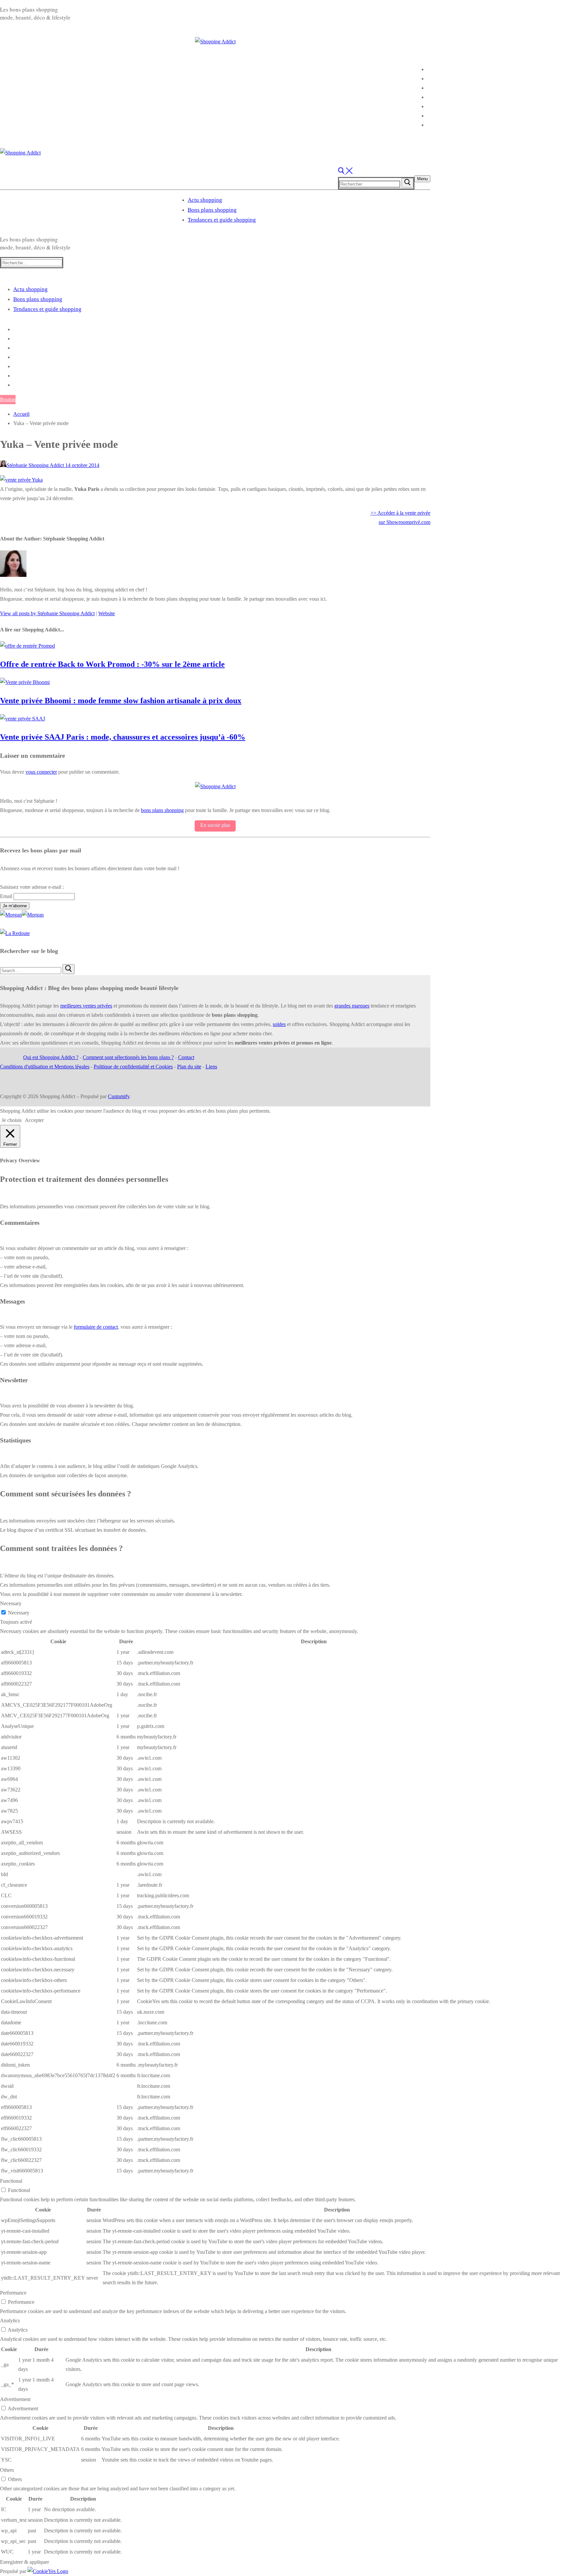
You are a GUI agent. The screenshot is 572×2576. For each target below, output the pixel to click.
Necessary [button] (11, 1603)
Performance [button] (13, 2293)
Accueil (21, 414)
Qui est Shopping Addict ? (51, 1057)
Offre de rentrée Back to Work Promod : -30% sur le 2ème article (112, 664)
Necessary (19, 1613)
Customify (119, 1096)
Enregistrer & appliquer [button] (24, 2562)
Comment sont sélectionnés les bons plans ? (128, 1057)
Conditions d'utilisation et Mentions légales (45, 1067)
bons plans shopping (162, 810)
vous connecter (41, 772)
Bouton (8, 399)
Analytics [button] (10, 2320)
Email (6, 896)
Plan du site (189, 1067)
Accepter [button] (34, 1120)
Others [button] (7, 2470)
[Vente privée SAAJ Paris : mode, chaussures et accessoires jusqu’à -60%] (23, 719)
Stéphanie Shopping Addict (35, 465)
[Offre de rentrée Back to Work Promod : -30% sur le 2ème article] (27, 646)
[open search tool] (345, 172)
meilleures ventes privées (86, 1006)
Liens (211, 1067)
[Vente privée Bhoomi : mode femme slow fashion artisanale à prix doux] (25, 682)
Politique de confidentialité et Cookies (133, 1067)
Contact (186, 1057)
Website (107, 613)
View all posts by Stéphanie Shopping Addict (47, 613)
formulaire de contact (96, 1327)
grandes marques (352, 1006)
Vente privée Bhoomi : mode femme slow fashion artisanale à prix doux (121, 701)
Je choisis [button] (12, 1120)
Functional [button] (11, 2181)
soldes (279, 1024)
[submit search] (407, 183)
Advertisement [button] (15, 2399)
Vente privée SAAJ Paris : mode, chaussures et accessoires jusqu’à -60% (123, 737)
